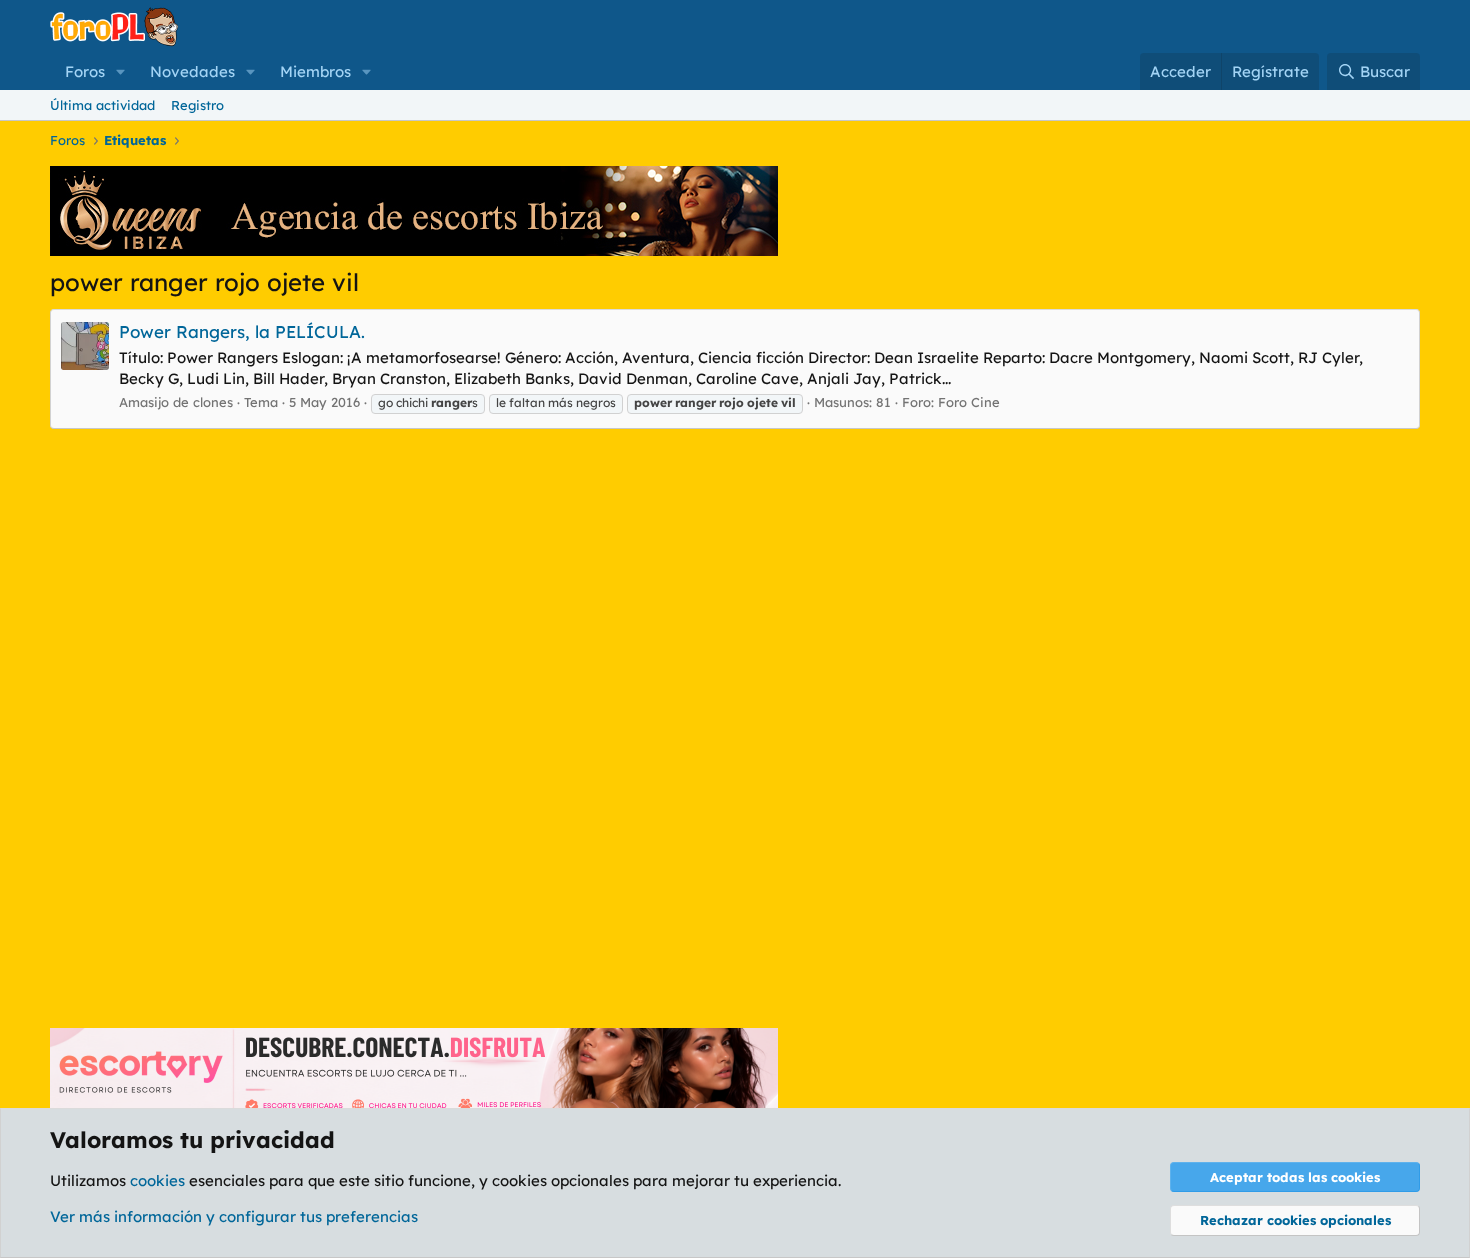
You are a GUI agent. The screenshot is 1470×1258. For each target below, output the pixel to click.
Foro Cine (969, 402)
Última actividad (102, 105)
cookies (157, 1180)
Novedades (192, 71)
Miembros (315, 71)
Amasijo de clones (176, 402)
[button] (121, 71)
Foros (85, 71)
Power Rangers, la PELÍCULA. (242, 331)
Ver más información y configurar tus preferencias (234, 1216)
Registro (197, 105)
